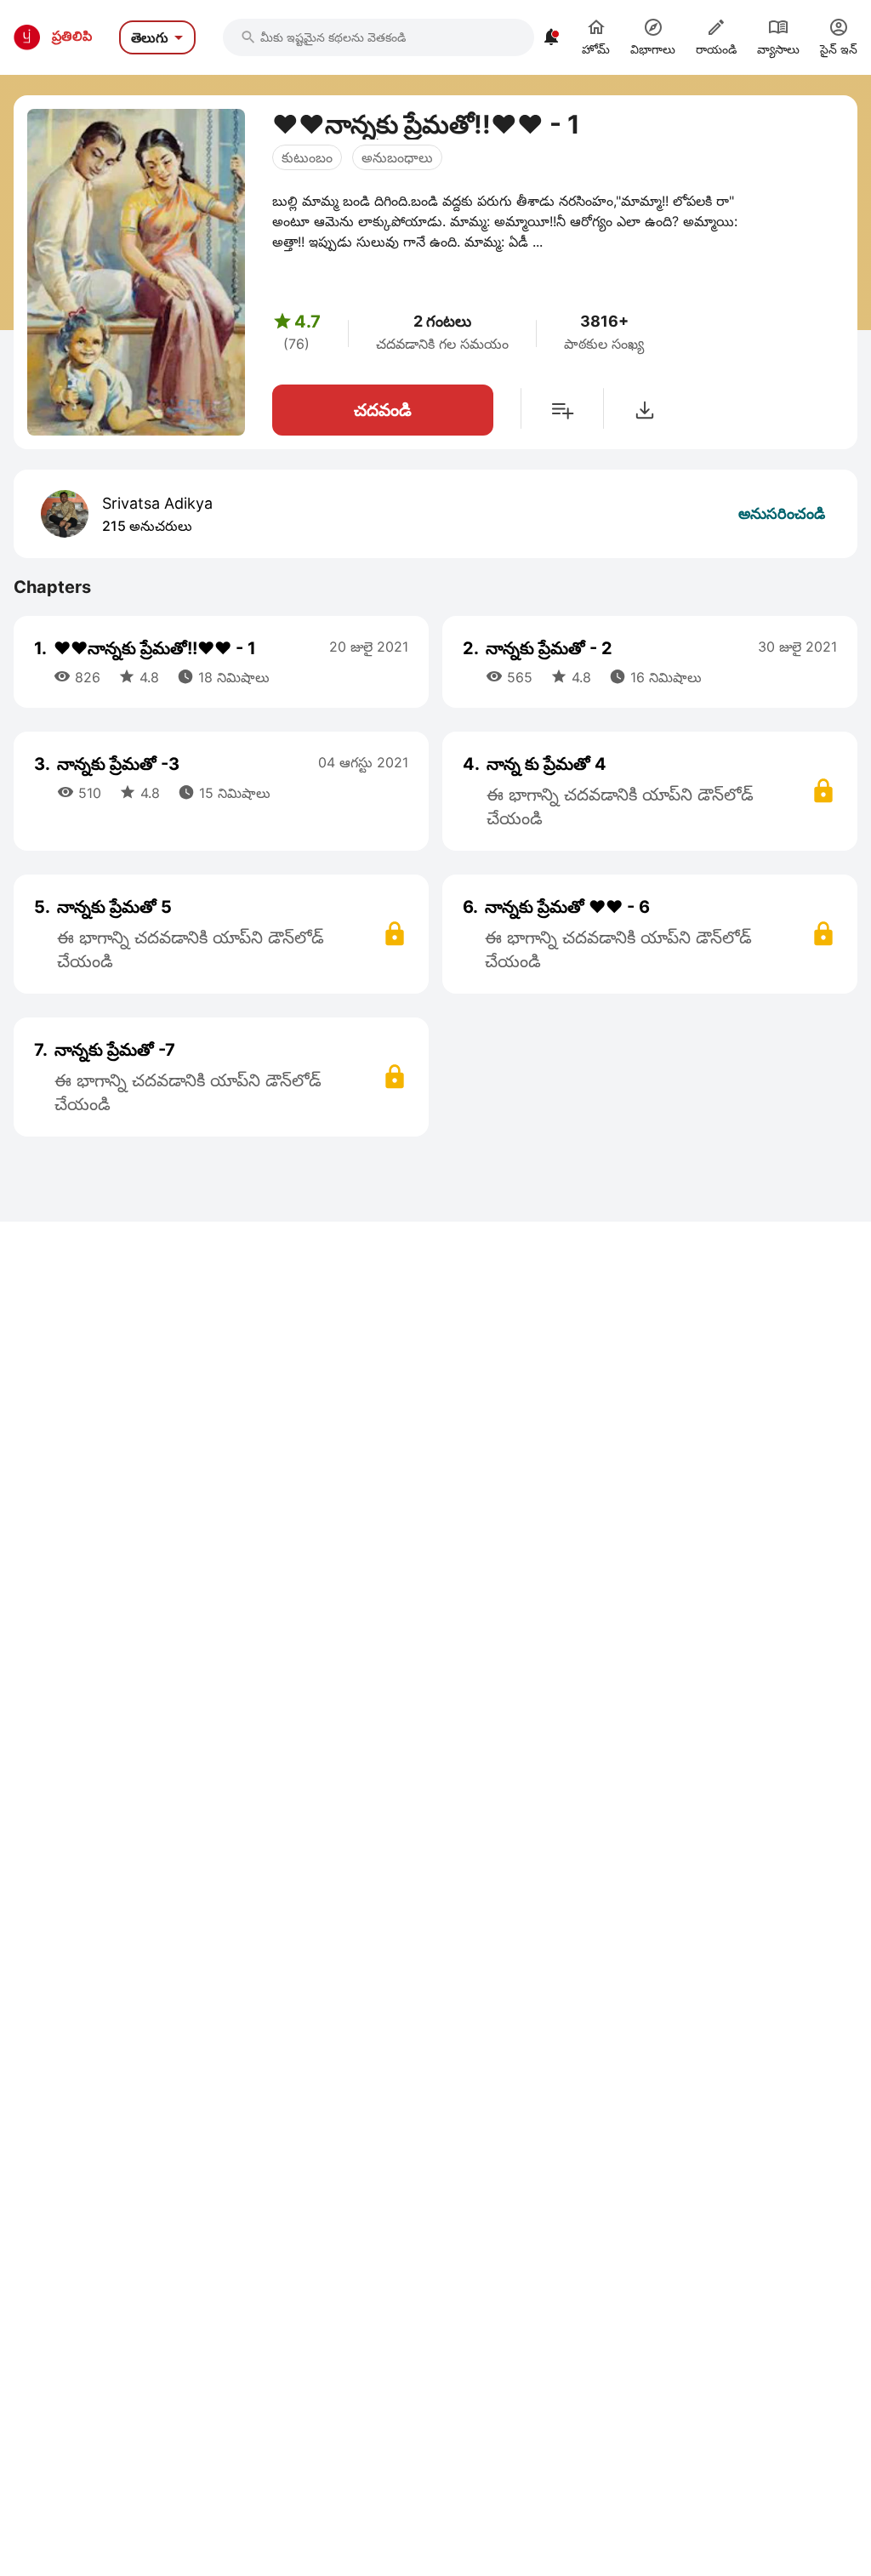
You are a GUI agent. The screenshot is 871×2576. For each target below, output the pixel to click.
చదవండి (383, 410)
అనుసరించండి (782, 513)
